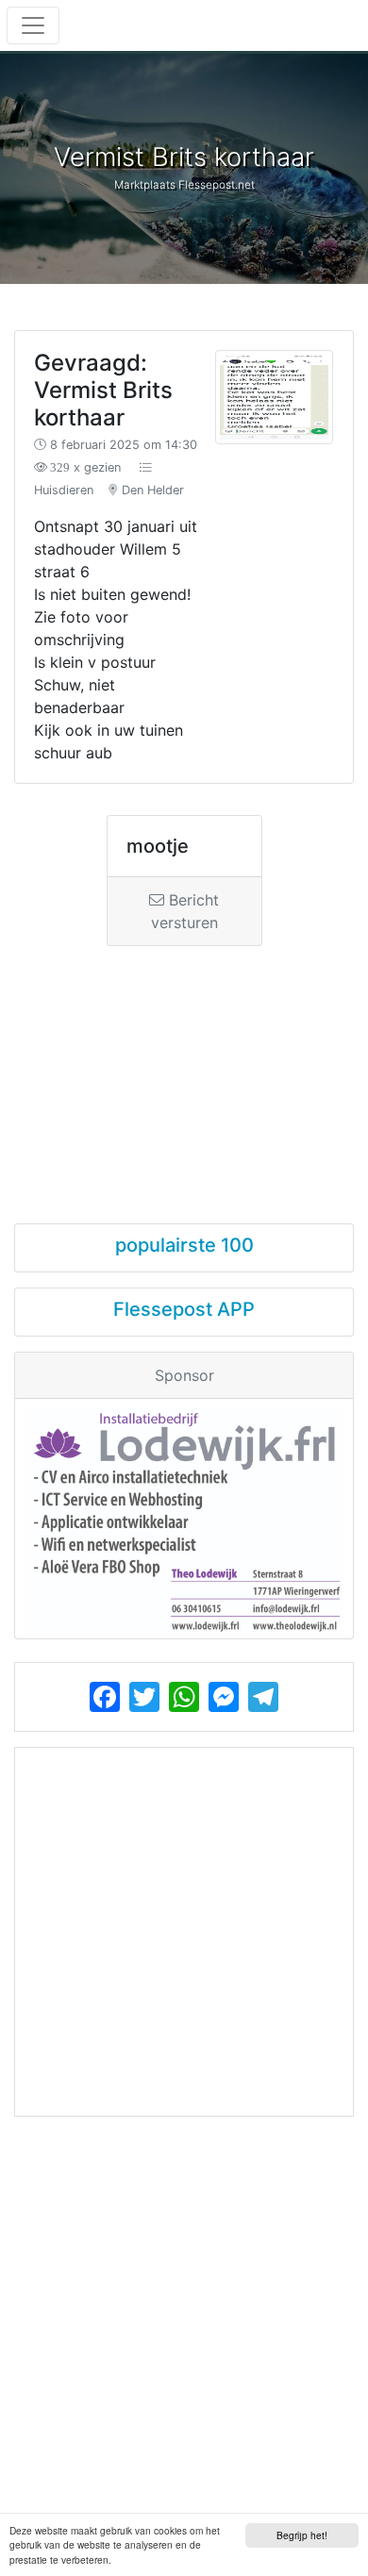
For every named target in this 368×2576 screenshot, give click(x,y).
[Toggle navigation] (33, 25)
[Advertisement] (184, 1068)
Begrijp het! (302, 2535)
